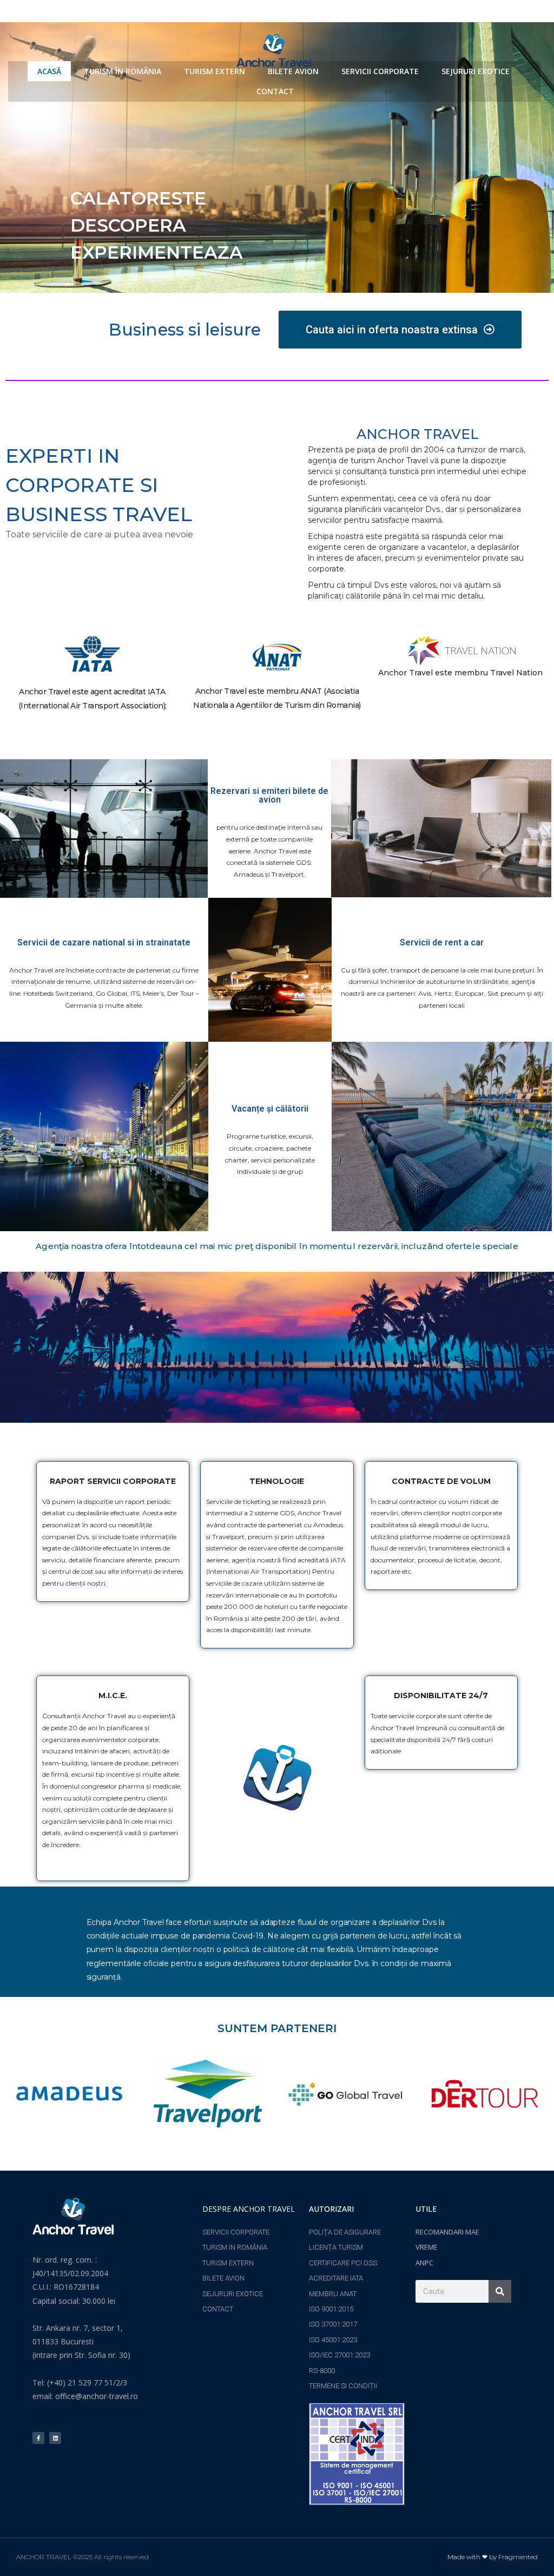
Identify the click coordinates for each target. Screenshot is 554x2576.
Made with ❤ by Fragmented (493, 2557)
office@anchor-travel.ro (97, 2396)
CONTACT (275, 91)
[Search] (500, 2291)
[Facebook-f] (38, 2438)
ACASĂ (49, 71)
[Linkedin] (55, 2438)
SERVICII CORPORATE (380, 71)
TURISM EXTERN (215, 71)
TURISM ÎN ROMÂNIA (123, 71)
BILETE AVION (293, 71)
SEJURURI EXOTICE (476, 71)
